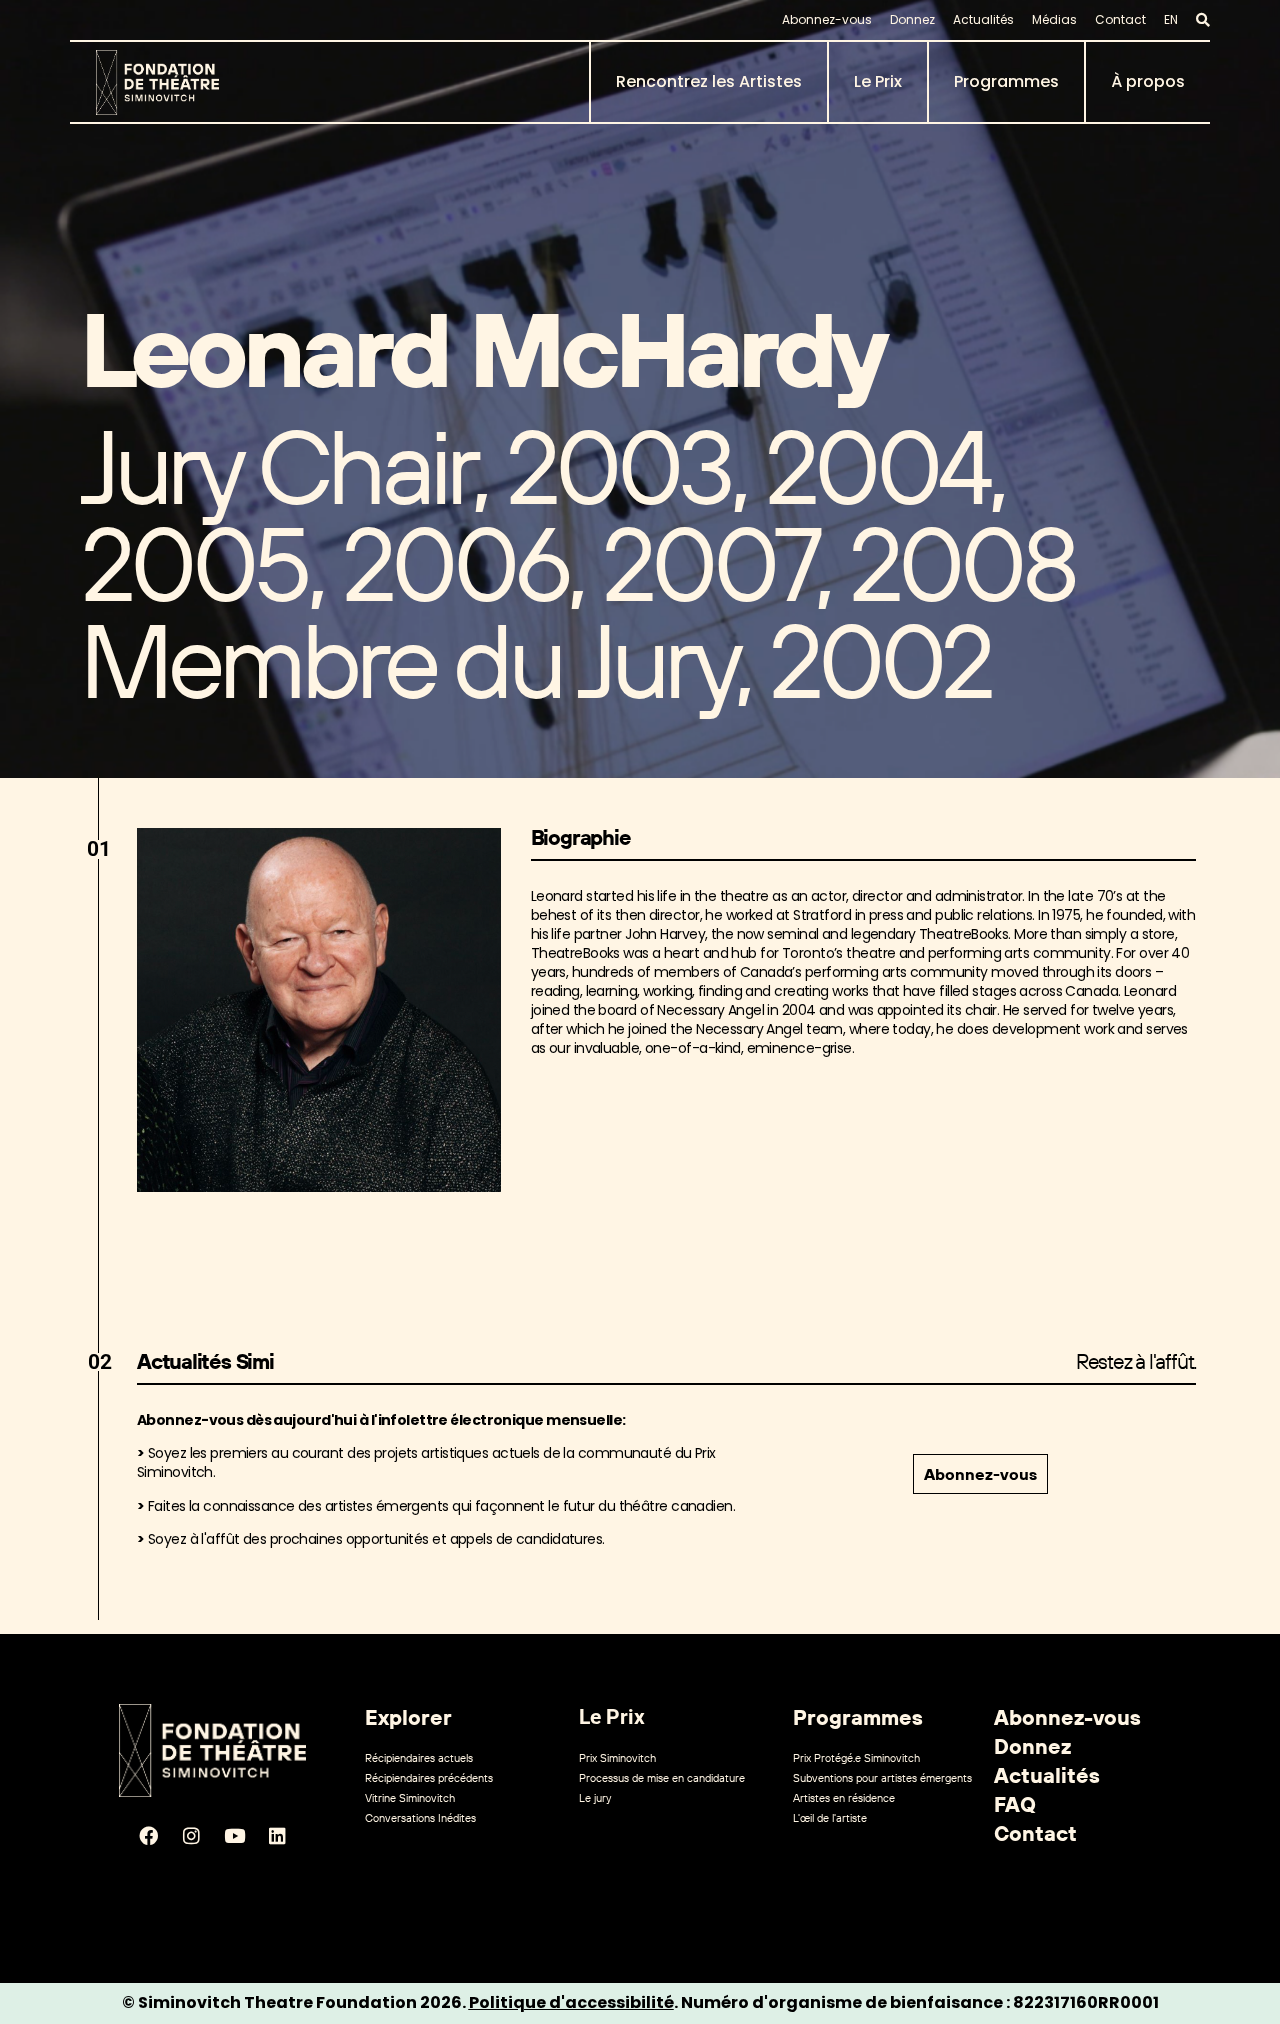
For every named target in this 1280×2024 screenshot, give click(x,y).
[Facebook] (148, 1836)
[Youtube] (234, 1836)
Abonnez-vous (827, 19)
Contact (1120, 19)
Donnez (912, 19)
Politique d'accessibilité (571, 2002)
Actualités (983, 19)
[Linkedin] (277, 1836)
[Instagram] (191, 1836)
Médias (1054, 19)
